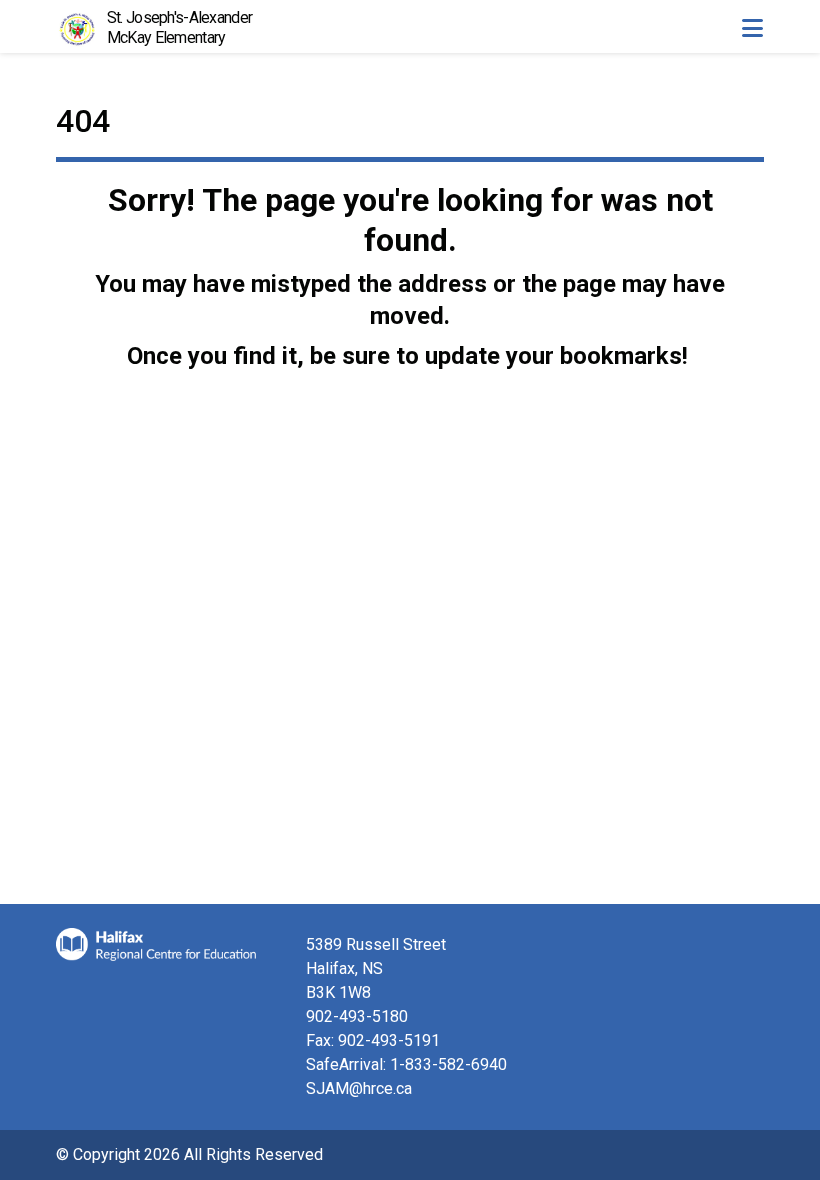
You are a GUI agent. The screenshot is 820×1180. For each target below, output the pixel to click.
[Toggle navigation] (752, 28)
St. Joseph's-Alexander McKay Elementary (179, 27)
